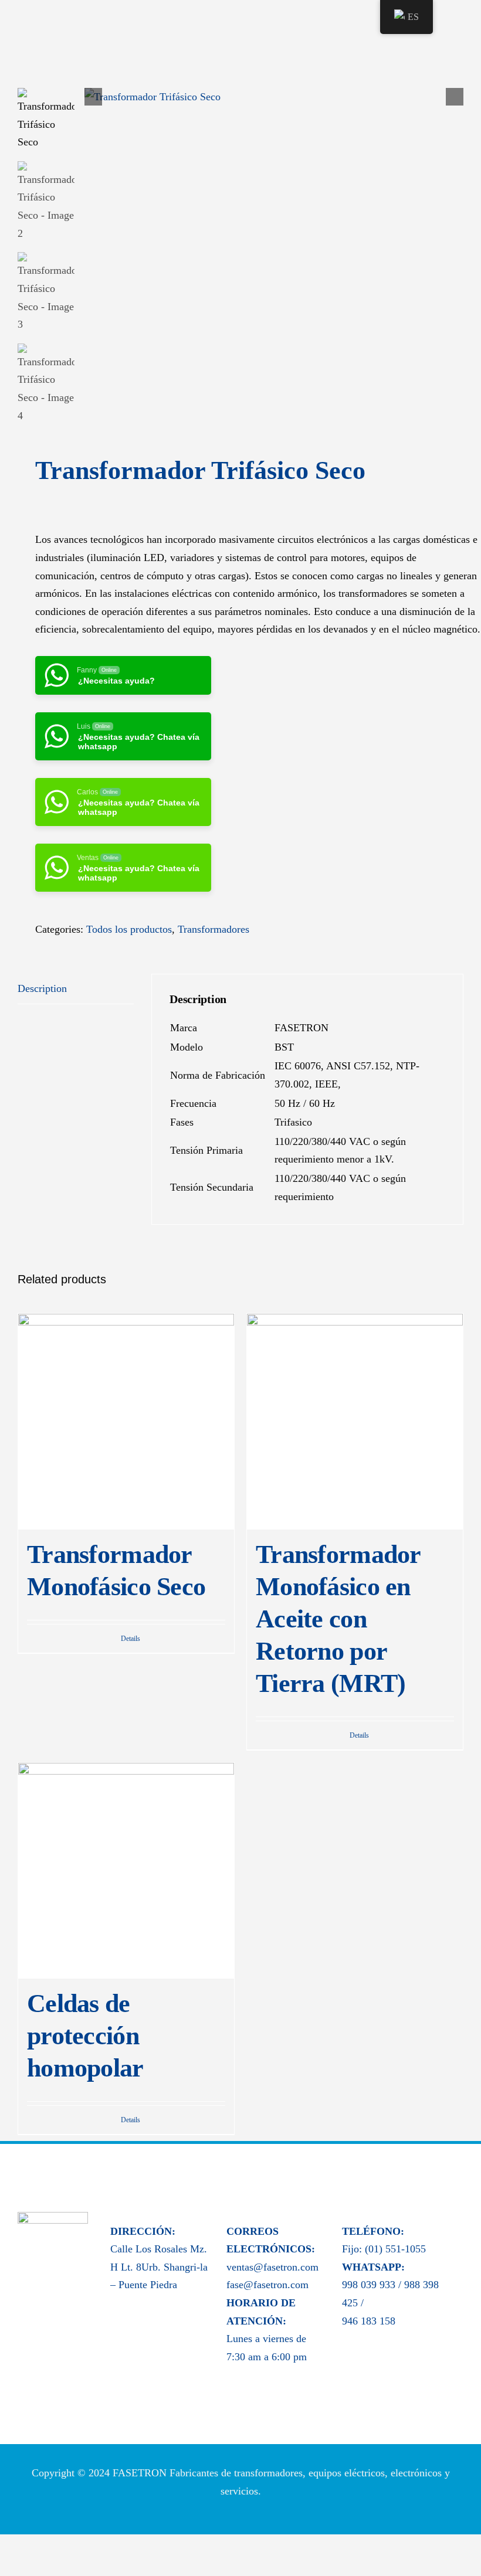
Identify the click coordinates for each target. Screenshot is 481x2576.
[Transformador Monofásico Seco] (126, 1422)
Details (131, 1639)
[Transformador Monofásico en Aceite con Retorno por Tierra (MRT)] (355, 1422)
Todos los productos (129, 929)
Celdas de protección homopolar (85, 2035)
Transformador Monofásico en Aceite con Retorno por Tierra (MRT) (338, 1619)
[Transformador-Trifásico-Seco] (274, 97)
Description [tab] (42, 988)
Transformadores (214, 929)
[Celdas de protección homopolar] (126, 1871)
